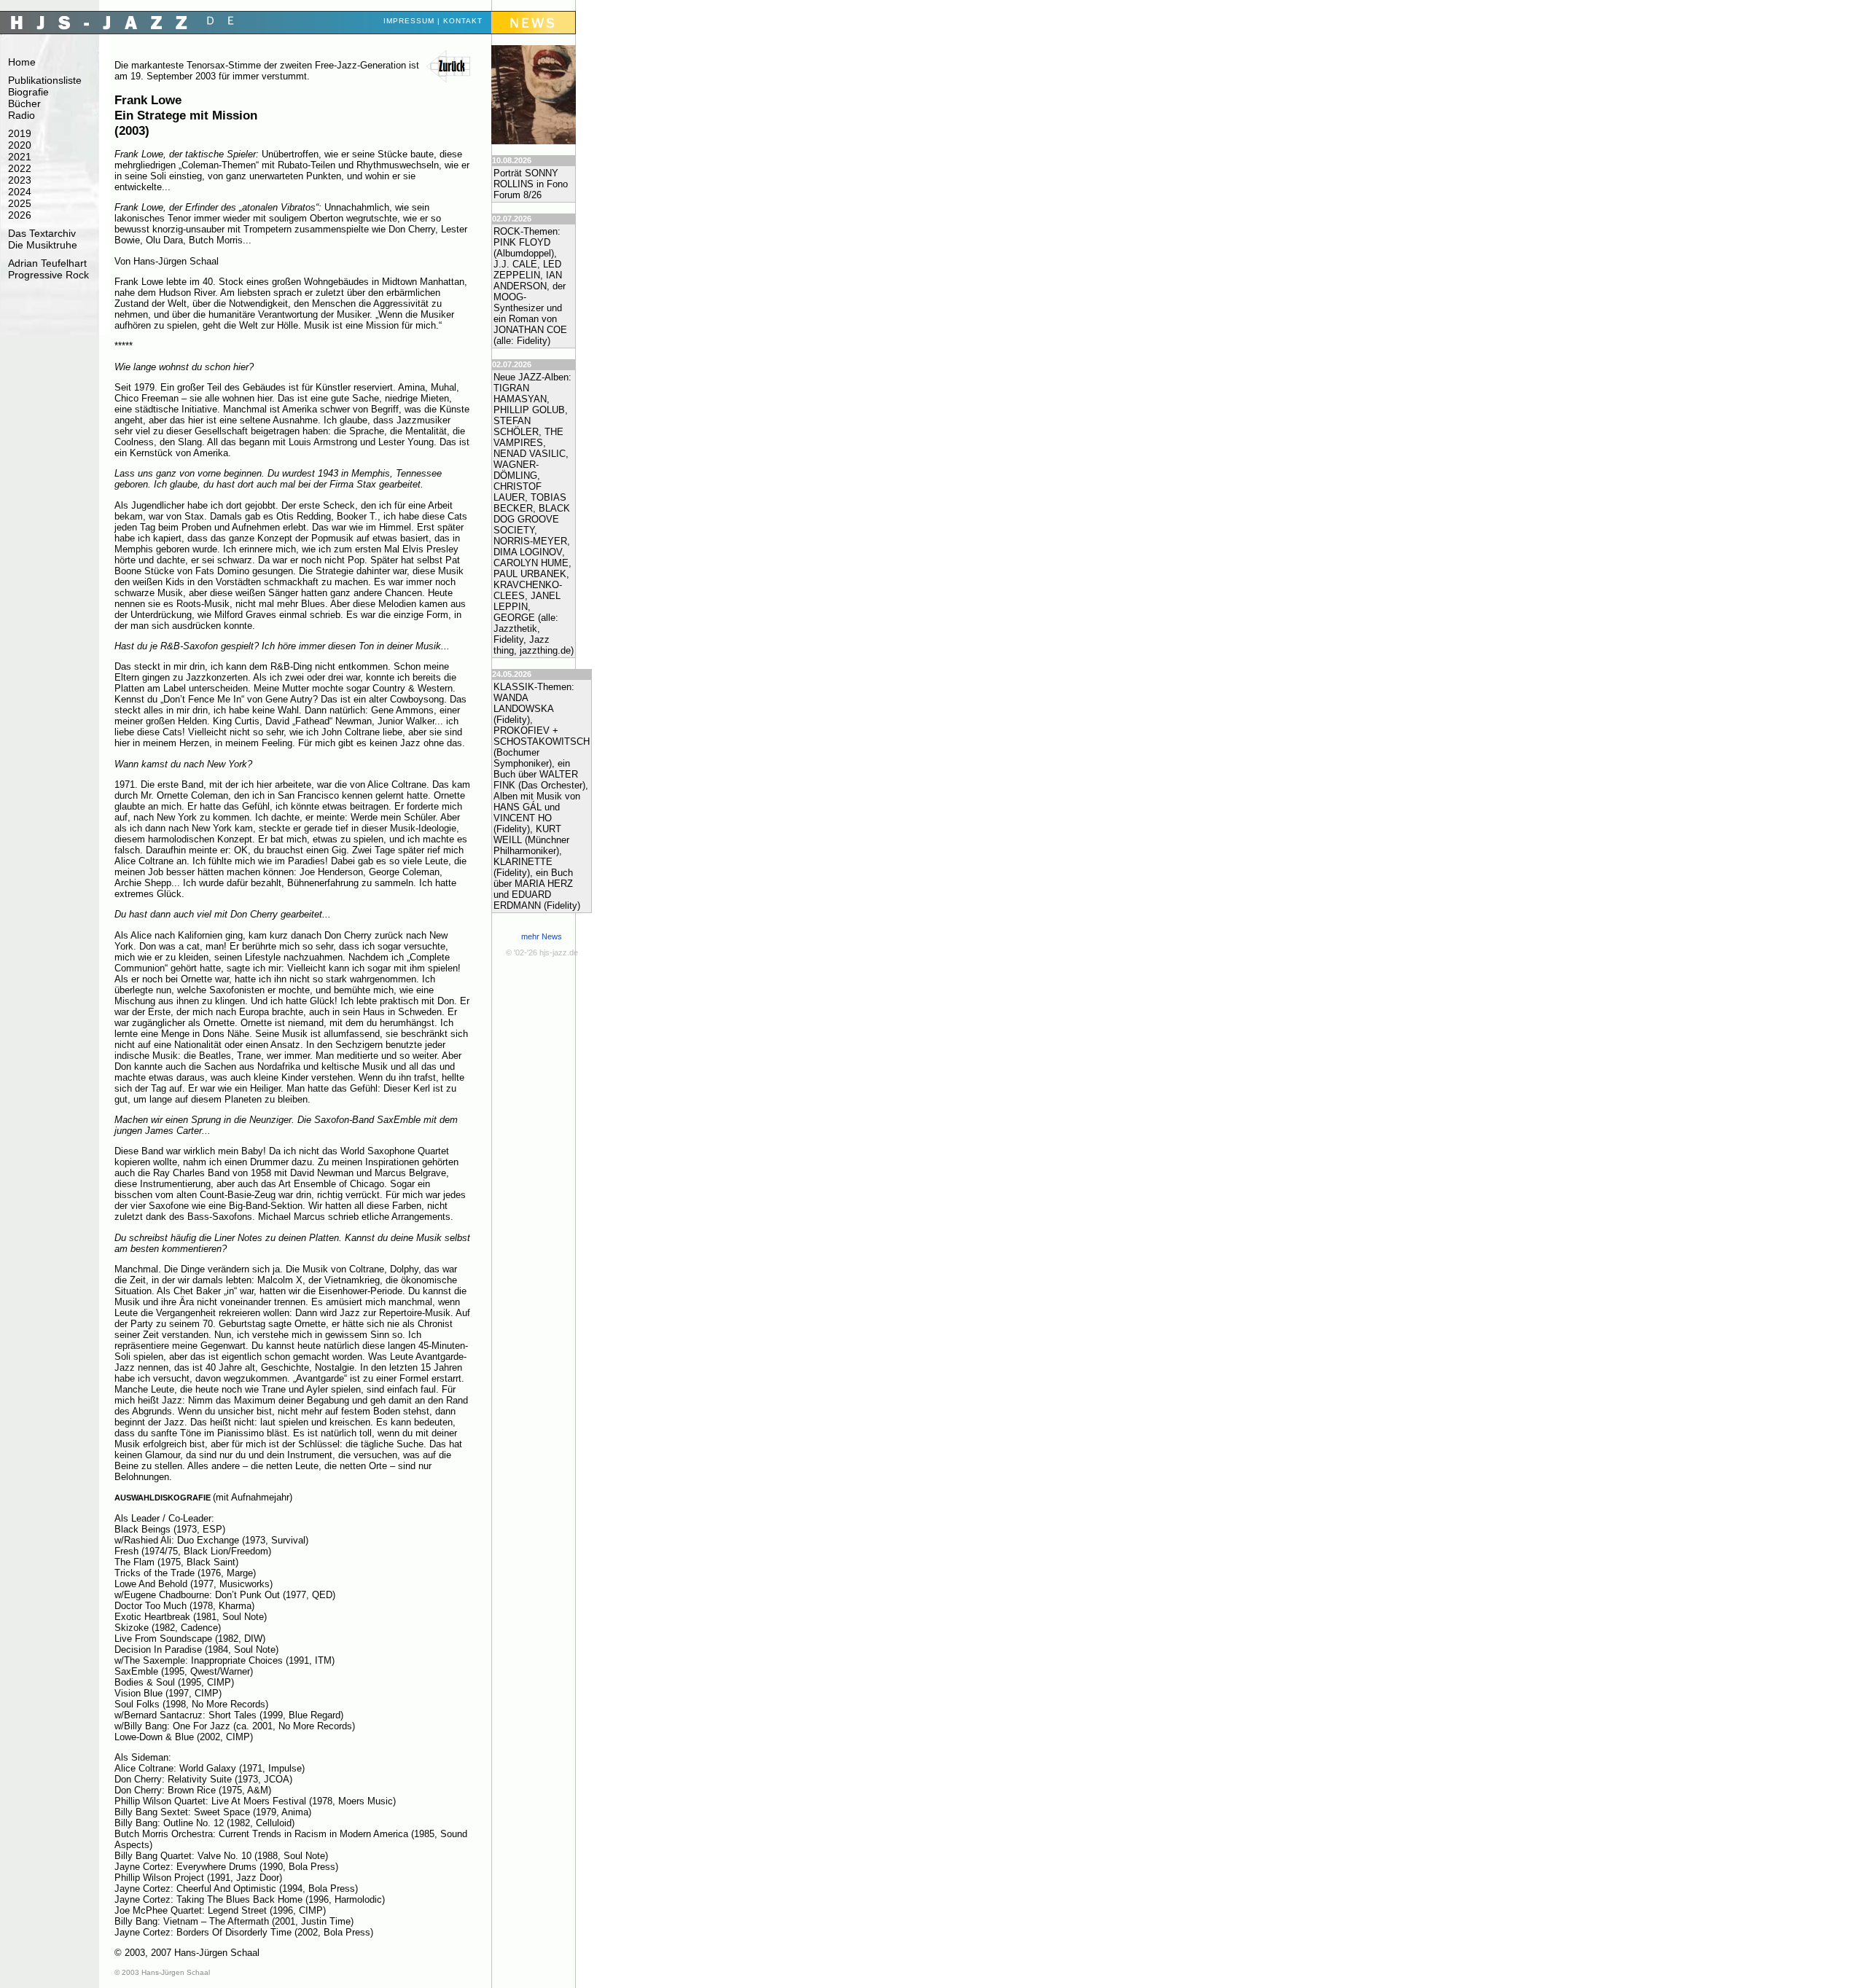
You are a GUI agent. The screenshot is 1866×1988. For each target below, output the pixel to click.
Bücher (24, 103)
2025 (20, 203)
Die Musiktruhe (43, 245)
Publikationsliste (45, 80)
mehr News (542, 936)
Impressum (409, 21)
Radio (22, 115)
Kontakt (463, 21)
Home (22, 62)
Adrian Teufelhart (47, 263)
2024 (20, 192)
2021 (20, 157)
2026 (20, 215)
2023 (20, 180)
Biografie (28, 92)
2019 (20, 133)
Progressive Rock (48, 275)
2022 (20, 168)
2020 (20, 145)
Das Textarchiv (42, 233)
